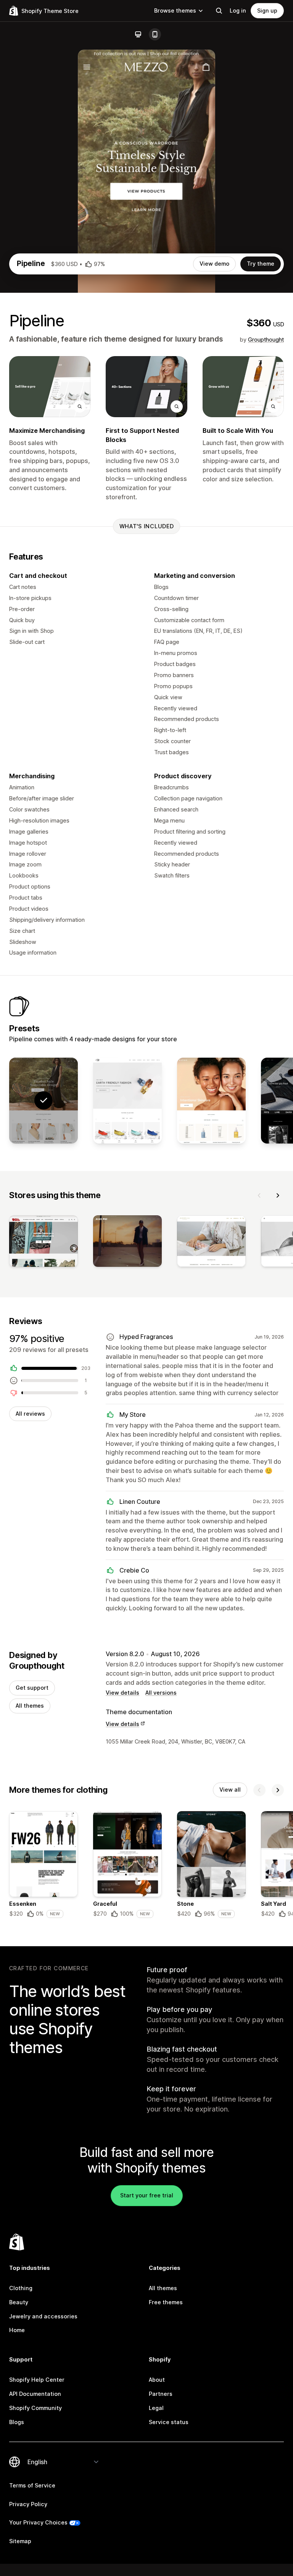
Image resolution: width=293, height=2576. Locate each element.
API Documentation (35, 2394)
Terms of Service (32, 2485)
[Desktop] (138, 34)
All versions (161, 1693)
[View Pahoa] (211, 1101)
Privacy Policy (28, 2504)
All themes (30, 1706)
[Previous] (259, 1195)
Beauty (19, 2302)
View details (122, 1693)
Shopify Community (35, 2408)
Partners (161, 2394)
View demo (214, 264)
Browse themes (175, 10)
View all (230, 1790)
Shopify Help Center (37, 2380)
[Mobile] (155, 34)
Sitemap (20, 2541)
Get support (32, 1688)
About (157, 2380)
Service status (169, 2422)
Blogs (17, 2422)
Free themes (166, 2302)
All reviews (30, 1414)
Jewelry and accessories (43, 2316)
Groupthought (266, 340)
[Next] (278, 1195)
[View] (43, 1243)
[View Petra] (127, 1101)
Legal (156, 2408)
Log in (238, 10)
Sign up (267, 10)
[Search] (219, 11)
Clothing (21, 2288)
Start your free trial (147, 2195)
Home (17, 2330)
